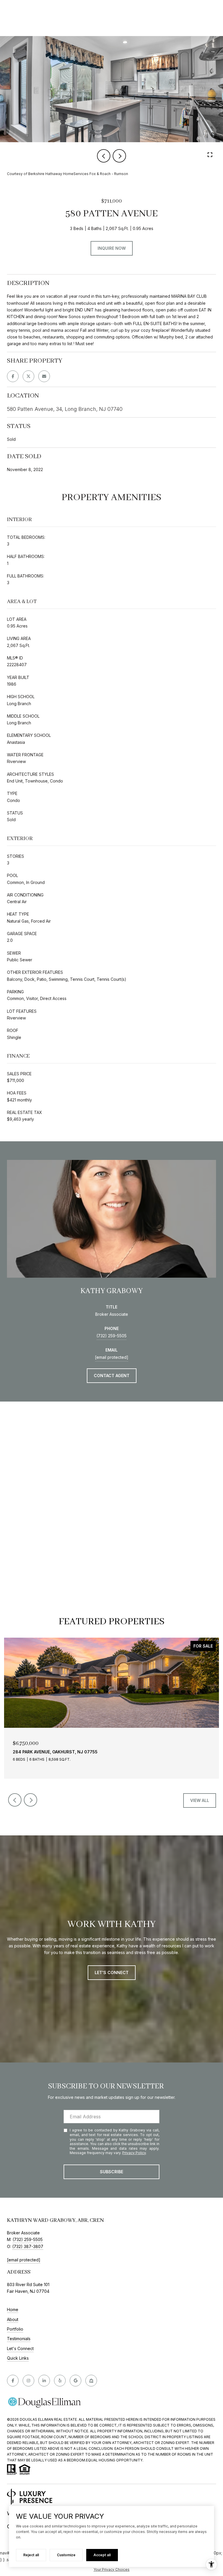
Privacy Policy (134, 2153)
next (119, 156)
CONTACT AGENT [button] (112, 1376)
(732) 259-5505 (111, 1336)
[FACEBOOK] (13, 2381)
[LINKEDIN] (44, 2381)
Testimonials (19, 2339)
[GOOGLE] (75, 2381)
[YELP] (60, 2381)
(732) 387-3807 (28, 2246)
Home (13, 2310)
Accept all (102, 2555)
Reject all (31, 2555)
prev (104, 156)
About (13, 2320)
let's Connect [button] (112, 1972)
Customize (66, 2555)
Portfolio (15, 2329)
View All (200, 1800)
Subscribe (111, 2172)
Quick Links (18, 2358)
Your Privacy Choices (111, 2569)
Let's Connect (20, 2349)
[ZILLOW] (91, 2381)
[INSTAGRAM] (28, 2381)
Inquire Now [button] (112, 248)
